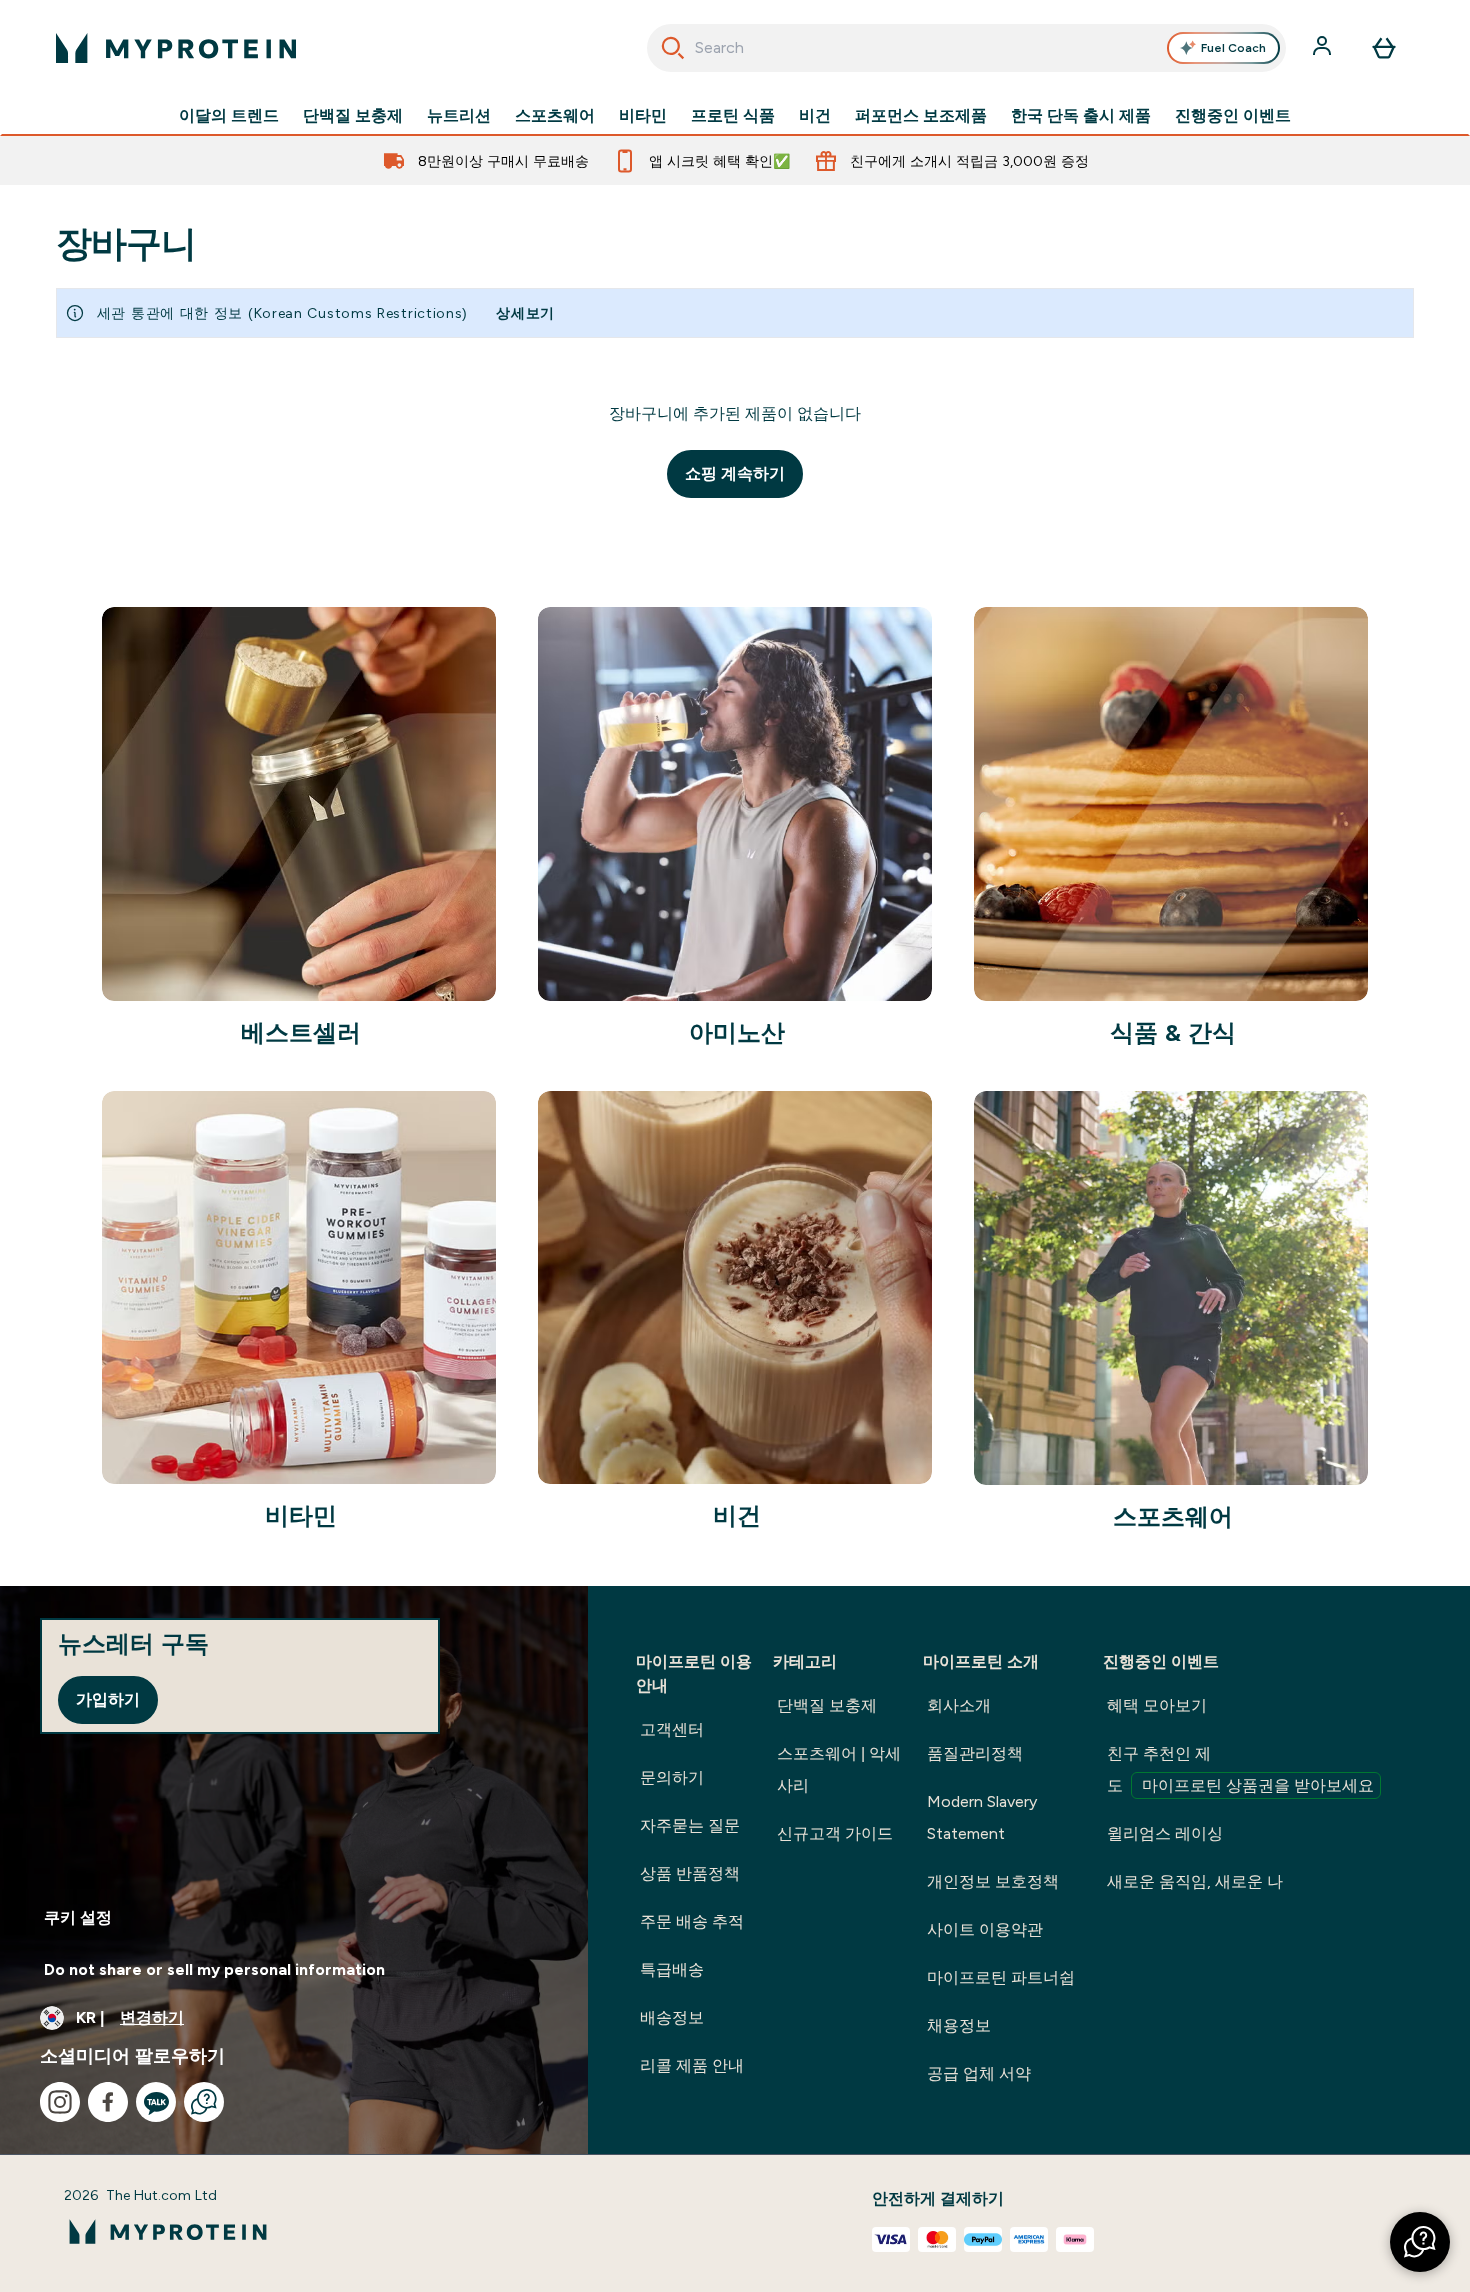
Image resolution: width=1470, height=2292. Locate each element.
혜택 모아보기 (1157, 1705)
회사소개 (959, 1705)
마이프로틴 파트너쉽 (1001, 1977)
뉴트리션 (459, 116)
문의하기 (672, 1777)
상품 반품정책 (690, 1873)
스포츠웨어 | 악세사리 (839, 1769)
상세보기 (525, 313)
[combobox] (966, 48)
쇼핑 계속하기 (735, 473)
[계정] (1324, 48)
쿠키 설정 (78, 1917)
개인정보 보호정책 (993, 1881)
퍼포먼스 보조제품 (921, 116)
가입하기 (108, 1699)
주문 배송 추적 (692, 1921)
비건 (815, 116)
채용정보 (959, 2025)
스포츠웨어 (555, 116)
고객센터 (672, 1729)
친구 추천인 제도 (1240, 1769)
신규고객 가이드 (835, 1833)
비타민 (643, 116)
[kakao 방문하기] (156, 2102)
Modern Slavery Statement (982, 1817)
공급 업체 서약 (979, 2073)
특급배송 (672, 1969)
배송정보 (672, 2017)
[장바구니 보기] (1384, 48)
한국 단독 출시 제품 (1081, 116)
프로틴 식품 (733, 116)
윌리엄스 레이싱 (1165, 1833)
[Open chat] (204, 2102)
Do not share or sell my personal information (214, 1969)
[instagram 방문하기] (60, 2102)
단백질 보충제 (353, 116)
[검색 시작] (673, 48)
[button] (1420, 2242)
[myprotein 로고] (176, 48)
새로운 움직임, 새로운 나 (1195, 1881)
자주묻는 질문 (690, 1825)
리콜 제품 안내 (692, 2065)
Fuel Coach (1233, 48)
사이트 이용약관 (985, 1929)
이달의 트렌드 (229, 116)
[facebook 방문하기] (108, 2102)
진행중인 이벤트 (1233, 116)
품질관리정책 (975, 1753)
